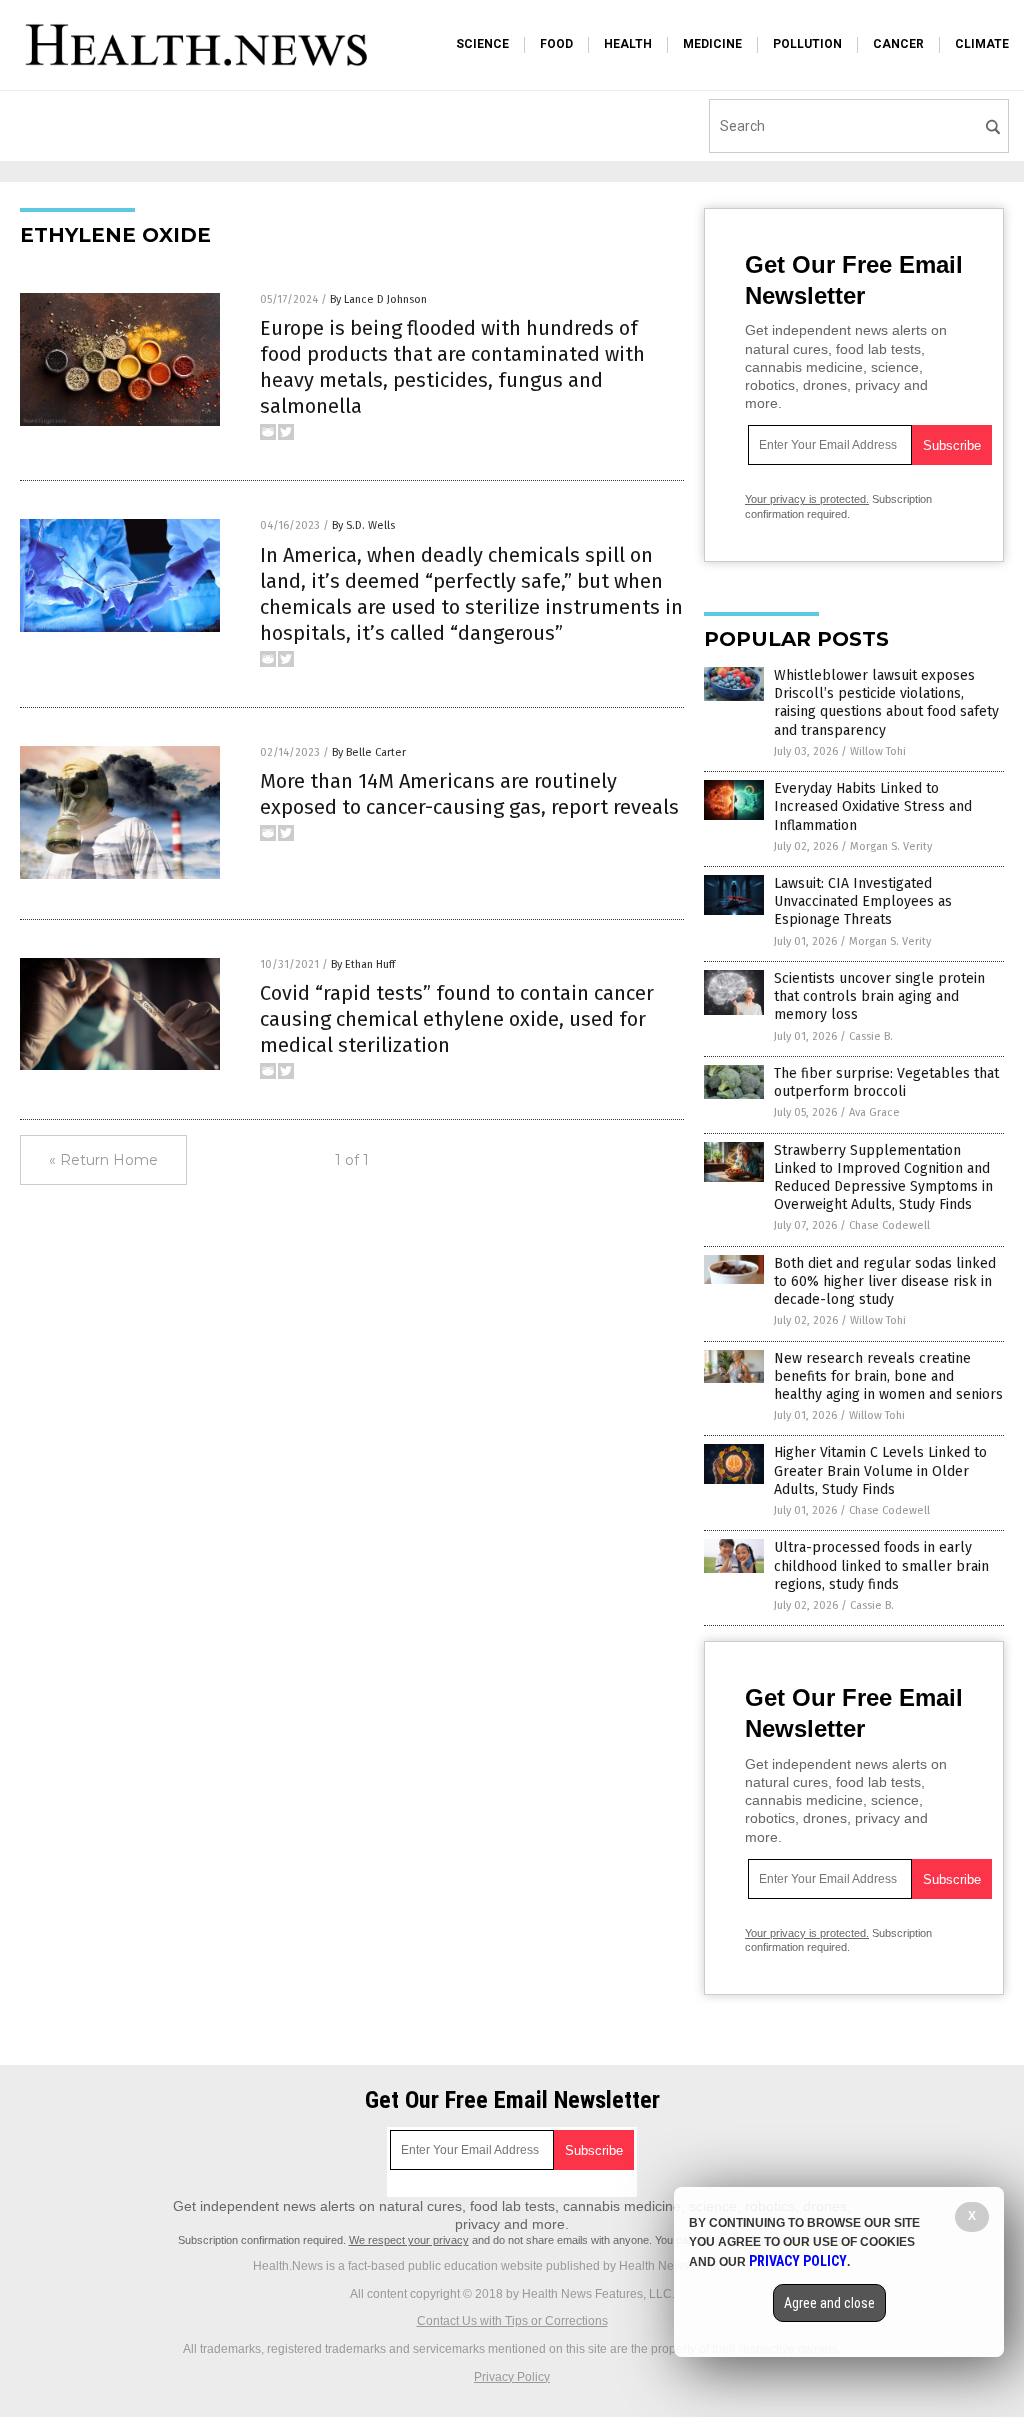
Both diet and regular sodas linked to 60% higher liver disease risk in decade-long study (885, 1281)
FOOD (556, 44)
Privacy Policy (512, 2377)
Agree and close (829, 2303)
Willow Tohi (878, 751)
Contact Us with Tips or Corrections (512, 2321)
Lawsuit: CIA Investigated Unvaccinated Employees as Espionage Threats (863, 901)
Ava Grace (874, 1112)
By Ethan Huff (363, 964)
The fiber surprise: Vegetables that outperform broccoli (886, 1082)
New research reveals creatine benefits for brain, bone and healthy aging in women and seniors (888, 1376)
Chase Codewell (889, 1225)
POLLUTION (807, 44)
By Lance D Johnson (378, 299)
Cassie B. (871, 1036)
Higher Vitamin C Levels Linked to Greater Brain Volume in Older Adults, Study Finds (880, 1470)
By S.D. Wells (363, 525)
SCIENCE (482, 44)
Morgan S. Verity (891, 846)
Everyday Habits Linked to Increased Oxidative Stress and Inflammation (873, 806)
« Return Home (103, 1160)
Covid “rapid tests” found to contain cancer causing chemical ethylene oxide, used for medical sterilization (457, 1019)
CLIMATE (982, 44)
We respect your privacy (409, 2240)
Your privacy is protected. (807, 499)
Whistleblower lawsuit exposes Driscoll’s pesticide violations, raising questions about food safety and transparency (886, 703)
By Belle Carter (369, 752)
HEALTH (628, 44)
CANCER (898, 44)
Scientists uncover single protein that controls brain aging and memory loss (879, 996)
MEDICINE (712, 44)
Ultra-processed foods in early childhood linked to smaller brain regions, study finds (881, 1565)
